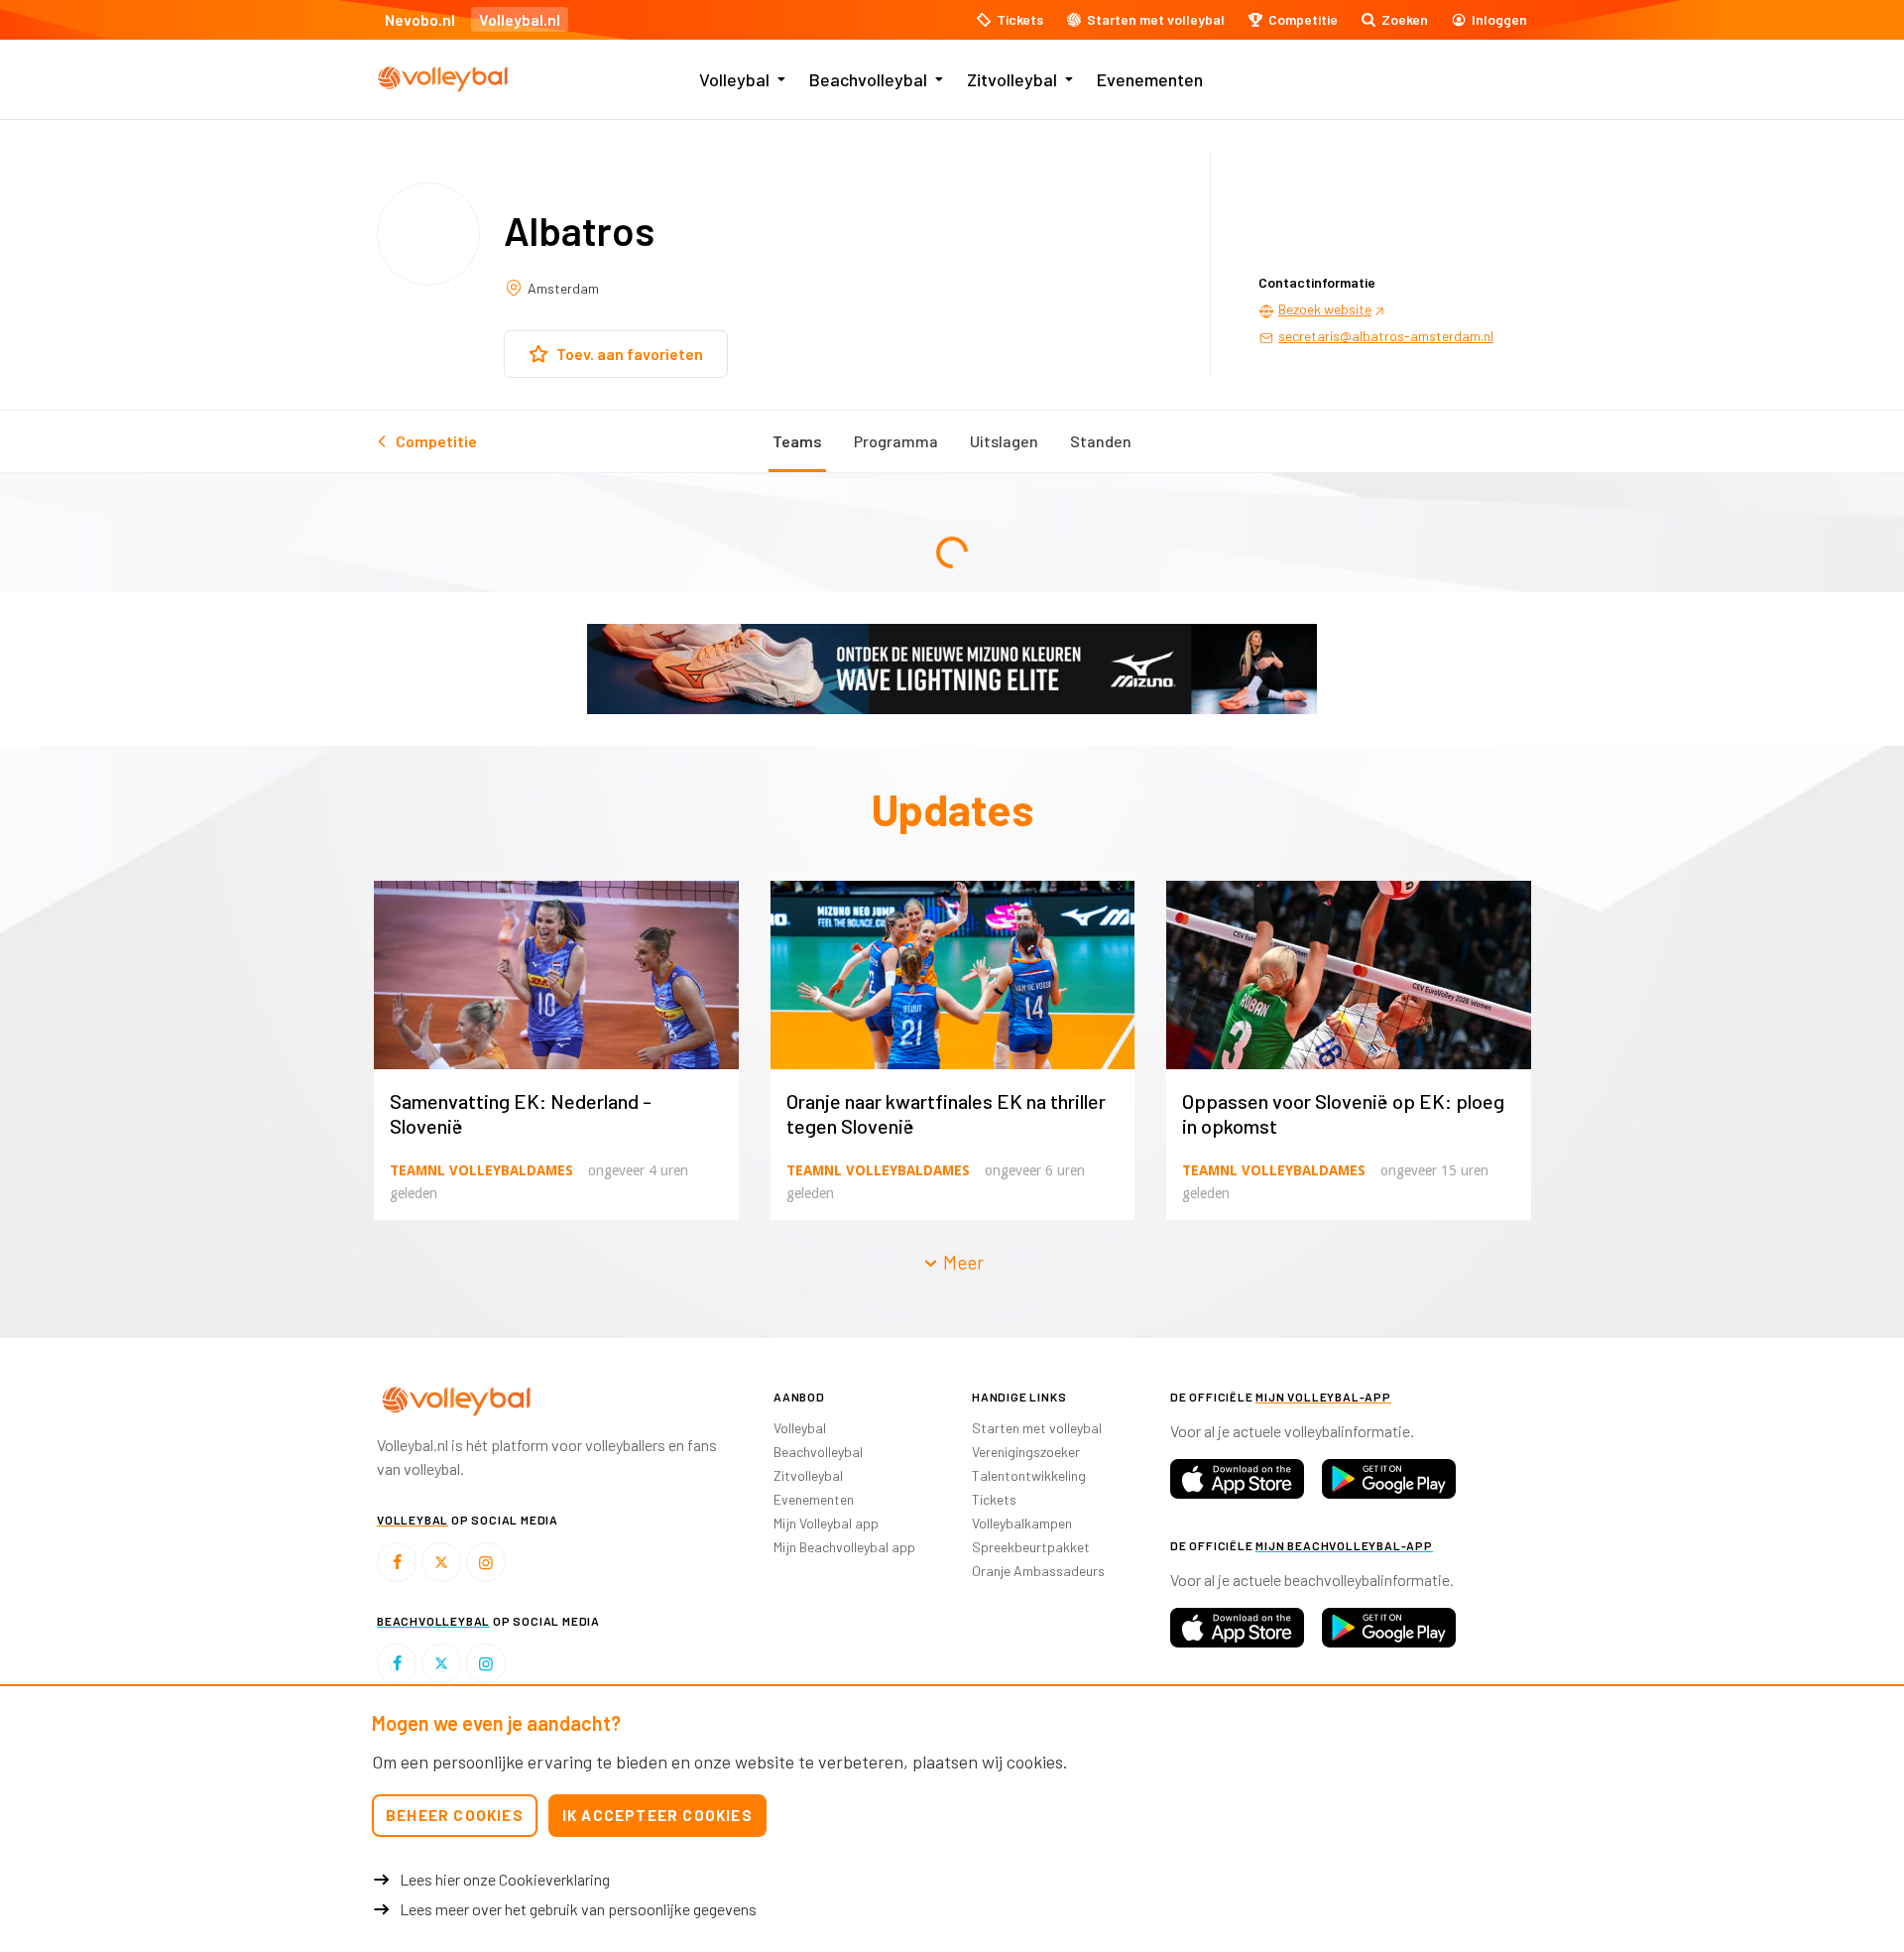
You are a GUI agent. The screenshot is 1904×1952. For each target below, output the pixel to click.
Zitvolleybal (1012, 79)
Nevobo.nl (420, 19)
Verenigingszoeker (1026, 1452)
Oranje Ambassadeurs (1038, 1571)
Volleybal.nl (520, 19)
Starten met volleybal (1037, 1428)
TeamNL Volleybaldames (481, 1170)
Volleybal (734, 79)
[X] (441, 1562)
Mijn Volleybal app (826, 1523)
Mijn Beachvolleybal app (844, 1547)
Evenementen (1150, 79)
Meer (961, 1262)
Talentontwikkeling (1029, 1475)
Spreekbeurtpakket (1031, 1547)
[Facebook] (397, 1562)
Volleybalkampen (1022, 1523)
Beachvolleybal (868, 79)
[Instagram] (486, 1562)
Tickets (994, 1499)
